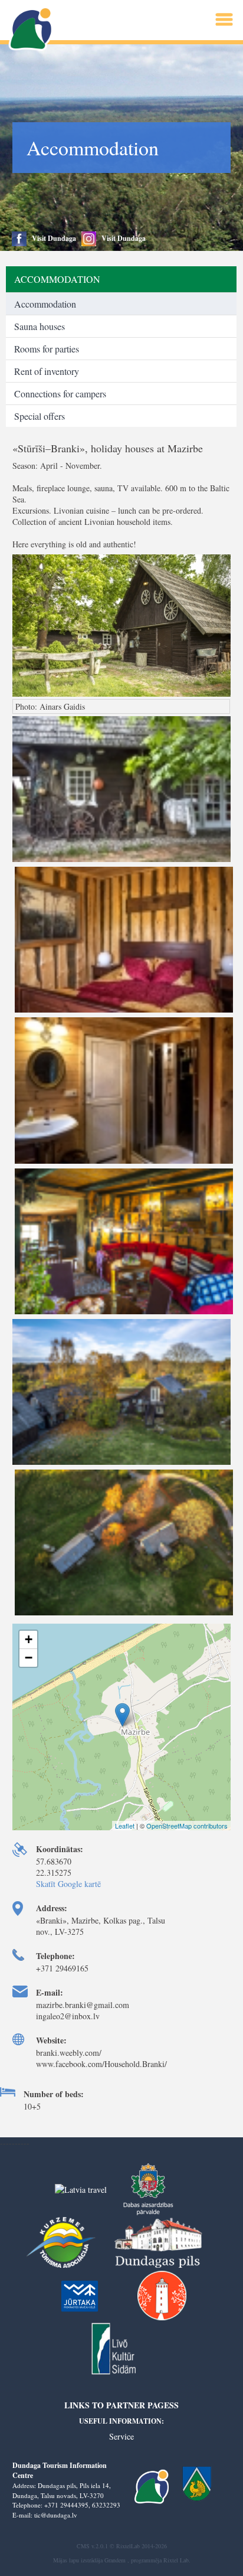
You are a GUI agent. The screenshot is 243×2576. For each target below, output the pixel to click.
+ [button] (29, 1639)
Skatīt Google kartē (68, 1884)
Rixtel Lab (176, 2560)
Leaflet (125, 1826)
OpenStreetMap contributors (187, 1826)
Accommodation (45, 304)
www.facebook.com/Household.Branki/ (101, 2064)
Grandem (115, 2560)
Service (121, 2436)
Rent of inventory (47, 371)
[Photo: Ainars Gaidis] (122, 861)
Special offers (40, 416)
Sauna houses (40, 326)
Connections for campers (60, 394)
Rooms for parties (47, 349)
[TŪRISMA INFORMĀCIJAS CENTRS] (32, 29)
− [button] (29, 1658)
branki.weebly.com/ (69, 2053)
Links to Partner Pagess (121, 2405)
